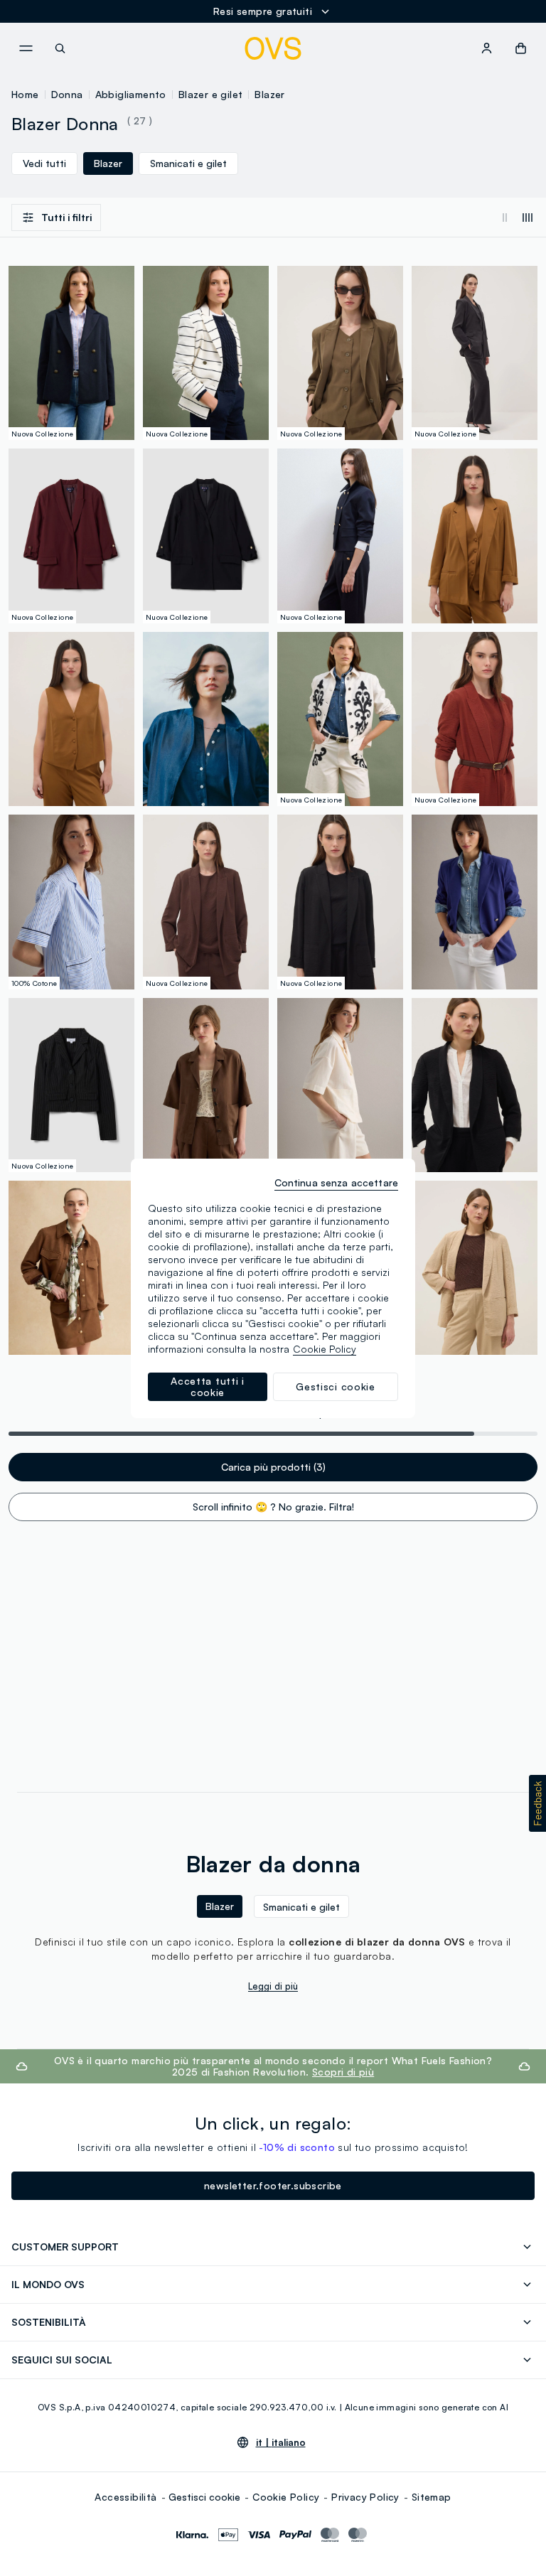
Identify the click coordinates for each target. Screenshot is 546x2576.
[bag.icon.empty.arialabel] (521, 48)
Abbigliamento (131, 94)
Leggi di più (273, 1986)
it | (281, 2442)
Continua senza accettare (336, 1182)
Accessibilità (125, 2497)
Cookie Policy (286, 2497)
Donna (67, 94)
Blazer (269, 94)
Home (25, 94)
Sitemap (432, 2497)
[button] (537, 1803)
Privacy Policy (365, 2497)
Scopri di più (343, 2072)
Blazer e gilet (211, 94)
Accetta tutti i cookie (208, 1386)
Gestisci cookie (204, 2497)
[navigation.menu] (26, 48)
